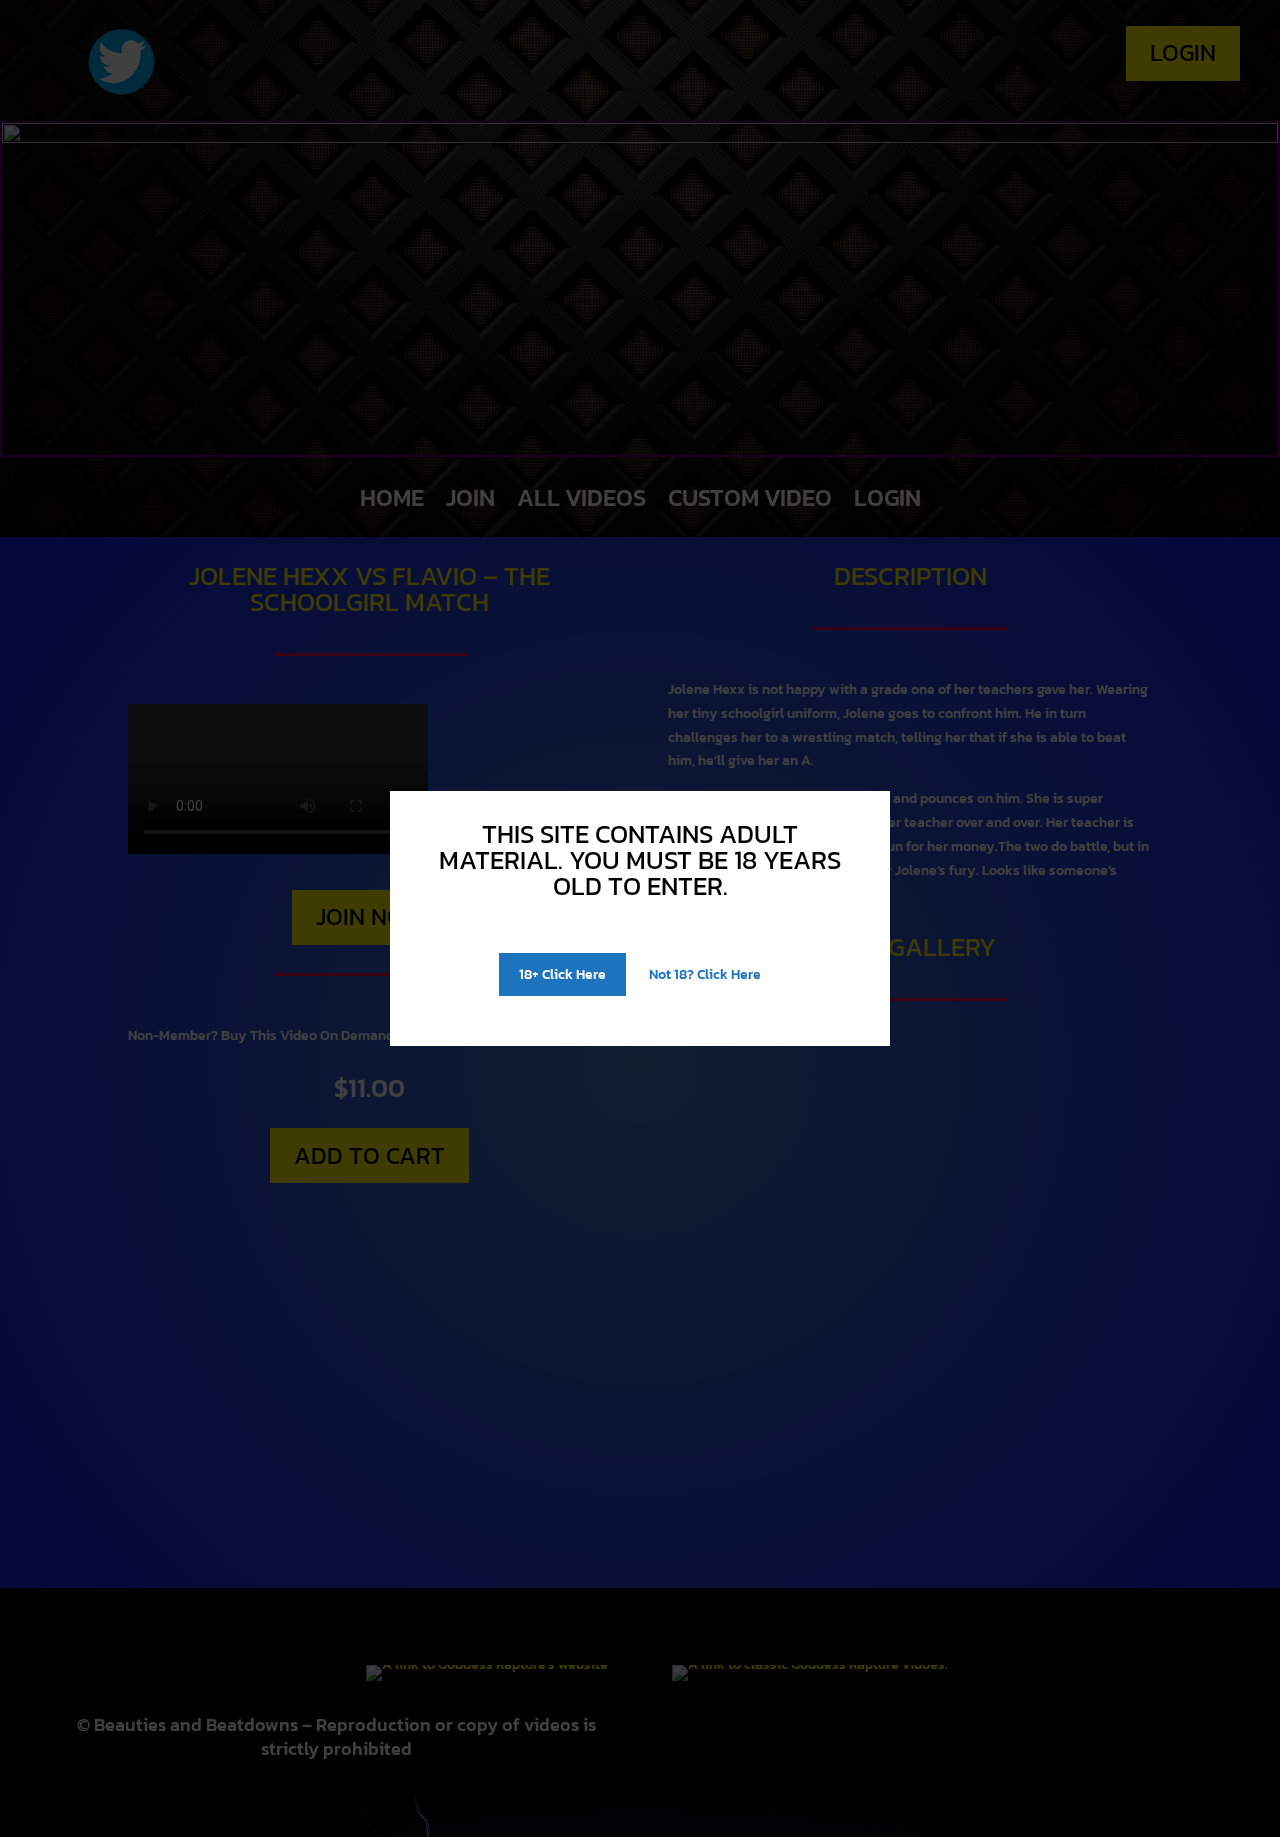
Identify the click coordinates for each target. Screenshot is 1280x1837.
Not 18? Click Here (705, 974)
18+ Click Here (562, 974)
